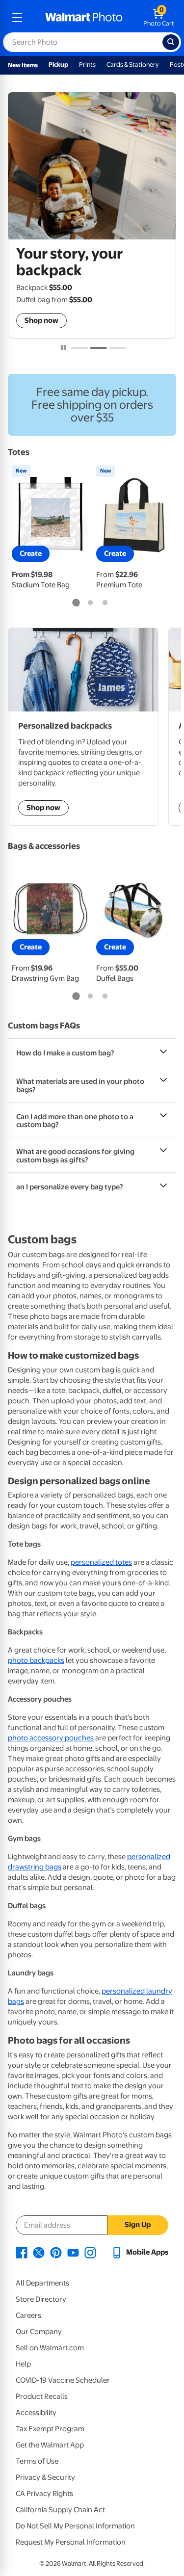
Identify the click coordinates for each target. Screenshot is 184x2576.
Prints (87, 65)
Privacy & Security (45, 2477)
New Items (23, 65)
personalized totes (101, 1562)
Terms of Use (37, 2461)
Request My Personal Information (71, 2542)
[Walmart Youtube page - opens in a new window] (73, 2252)
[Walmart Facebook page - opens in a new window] (22, 2252)
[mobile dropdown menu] (17, 18)
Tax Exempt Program (50, 2429)
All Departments (42, 2283)
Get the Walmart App (50, 2445)
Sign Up (138, 2225)
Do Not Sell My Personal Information (75, 2526)
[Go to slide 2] (98, 348)
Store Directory (41, 2299)
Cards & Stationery (133, 65)
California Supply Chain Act (60, 2510)
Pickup (58, 65)
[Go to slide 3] (118, 348)
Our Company (39, 2332)
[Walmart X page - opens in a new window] (39, 2252)
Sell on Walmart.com (50, 2348)
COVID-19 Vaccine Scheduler (63, 2380)
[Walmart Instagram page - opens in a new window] (90, 2252)
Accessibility (36, 2413)
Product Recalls (42, 2396)
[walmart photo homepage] (84, 18)
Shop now (41, 320)
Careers (28, 2315)
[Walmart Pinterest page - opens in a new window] (56, 2252)
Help (23, 2364)
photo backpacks (36, 1660)
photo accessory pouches (51, 1738)
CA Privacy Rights (44, 2494)
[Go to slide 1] (79, 348)
